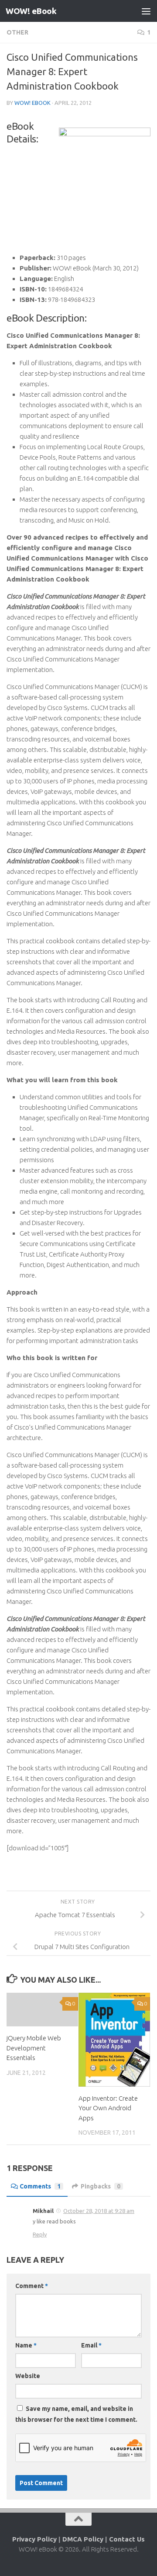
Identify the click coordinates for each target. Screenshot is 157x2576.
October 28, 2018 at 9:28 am (99, 2211)
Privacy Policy (34, 2539)
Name (26, 2345)
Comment (32, 2286)
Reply (40, 2234)
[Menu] (146, 11)
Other (17, 32)
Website (28, 2376)
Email (91, 2345)
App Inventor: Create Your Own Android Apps (108, 2108)
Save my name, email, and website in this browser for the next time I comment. (76, 2414)
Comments (40, 2186)
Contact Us (127, 2539)
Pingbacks (101, 2186)
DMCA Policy (83, 2539)
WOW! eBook (31, 11)
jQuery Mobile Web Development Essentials (34, 2048)
